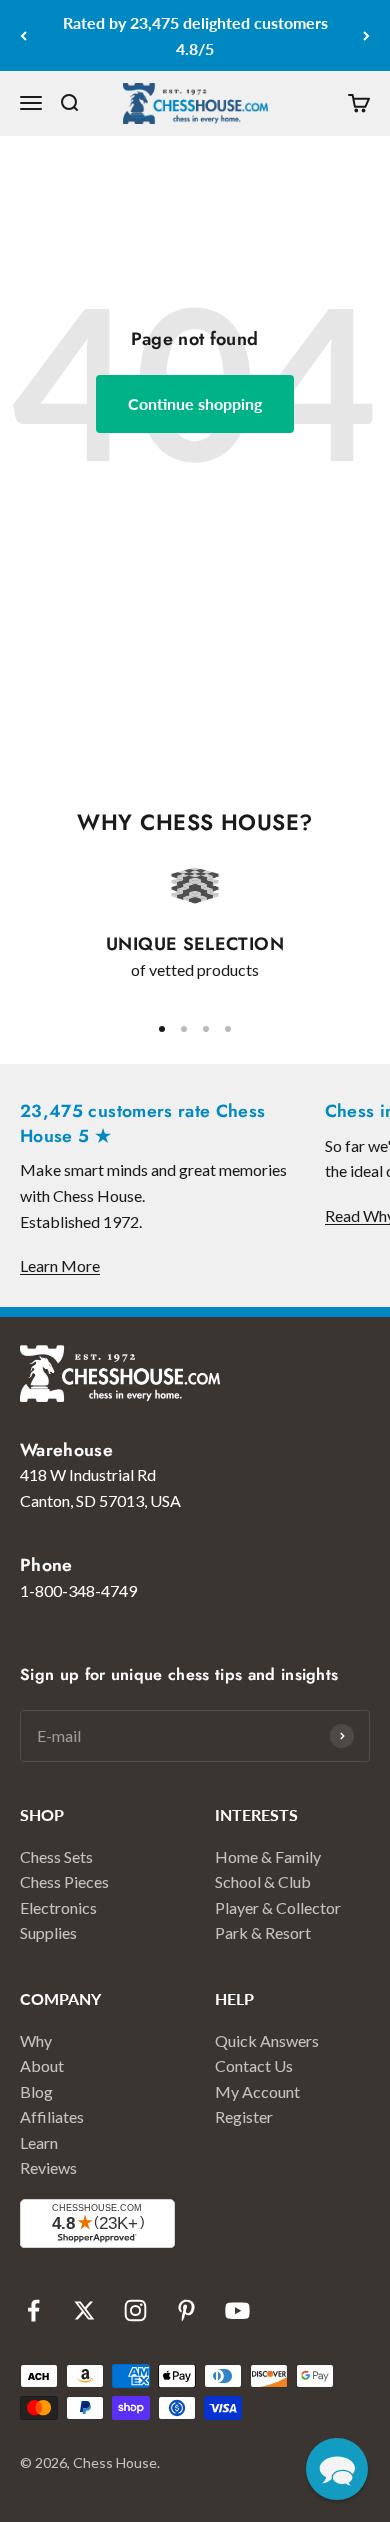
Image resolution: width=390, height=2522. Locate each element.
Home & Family (268, 1856)
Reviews (48, 2167)
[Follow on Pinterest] (186, 2310)
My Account (257, 2091)
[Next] (366, 35)
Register (244, 2116)
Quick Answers (267, 2040)
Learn (39, 2142)
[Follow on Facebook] (33, 2310)
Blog (36, 2091)
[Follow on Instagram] (135, 2310)
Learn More (60, 1265)
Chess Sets (56, 1856)
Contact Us (254, 2065)
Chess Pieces (64, 1881)
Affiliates (52, 2116)
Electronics (58, 1907)
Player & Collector (278, 1907)
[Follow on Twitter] (84, 2310)
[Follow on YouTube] (237, 2310)
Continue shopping (195, 403)
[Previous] (23, 35)
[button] (337, 2469)
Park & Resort (263, 1932)
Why (36, 2040)
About (42, 2065)
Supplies (48, 1932)
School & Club (263, 1881)
